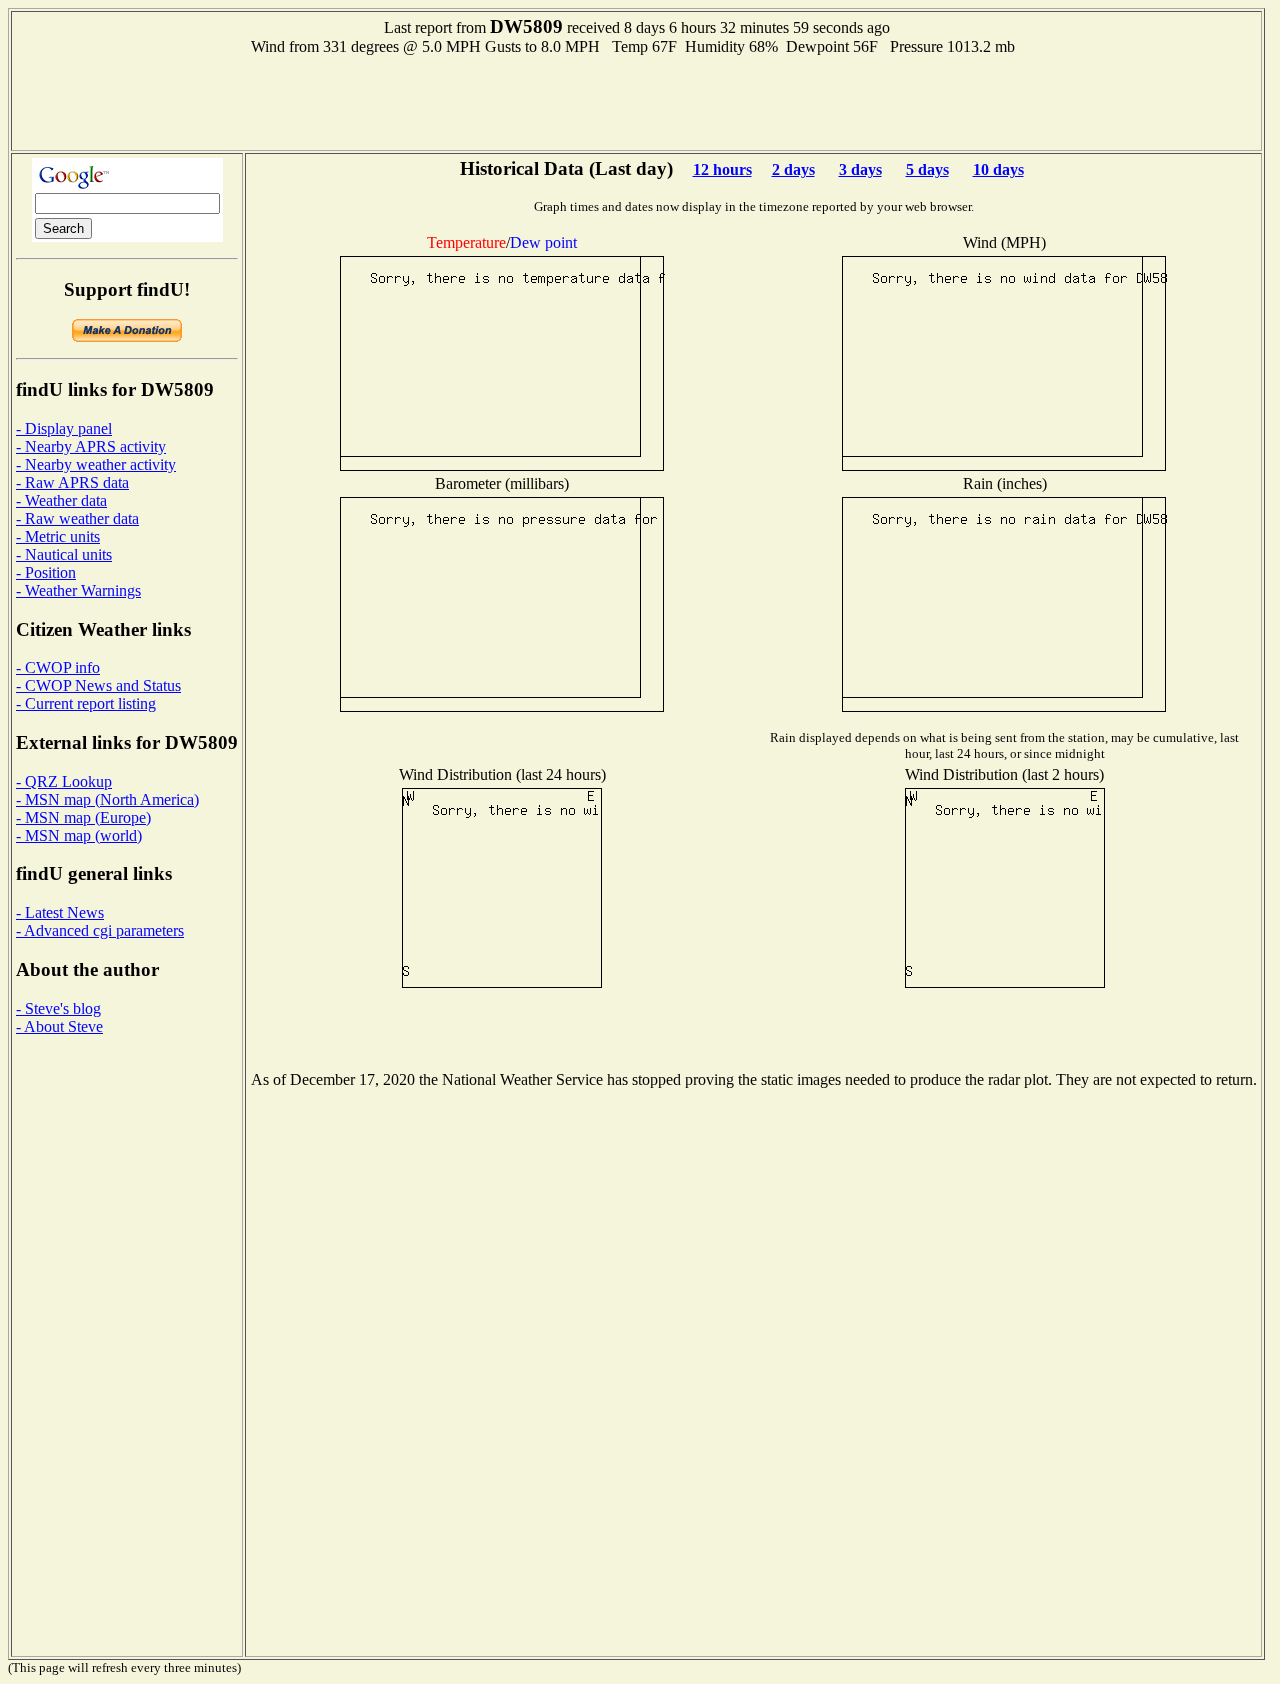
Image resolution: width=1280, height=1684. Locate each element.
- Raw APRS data (72, 482)
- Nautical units (64, 554)
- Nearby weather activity (96, 464)
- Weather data (61, 500)
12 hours (722, 169)
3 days (860, 169)
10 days (998, 169)
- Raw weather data (77, 518)
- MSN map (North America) (107, 799)
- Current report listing (86, 703)
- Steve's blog (58, 1008)
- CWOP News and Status (98, 685)
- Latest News (60, 912)
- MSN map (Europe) (83, 817)
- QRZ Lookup (64, 781)
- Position (46, 572)
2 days (793, 169)
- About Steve (59, 1026)
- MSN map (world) (79, 835)
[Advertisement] (637, 101)
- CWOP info (58, 667)
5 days (927, 169)
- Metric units (58, 536)
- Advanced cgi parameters (100, 930)
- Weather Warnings (78, 590)
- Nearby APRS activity (91, 446)
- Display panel (64, 428)
